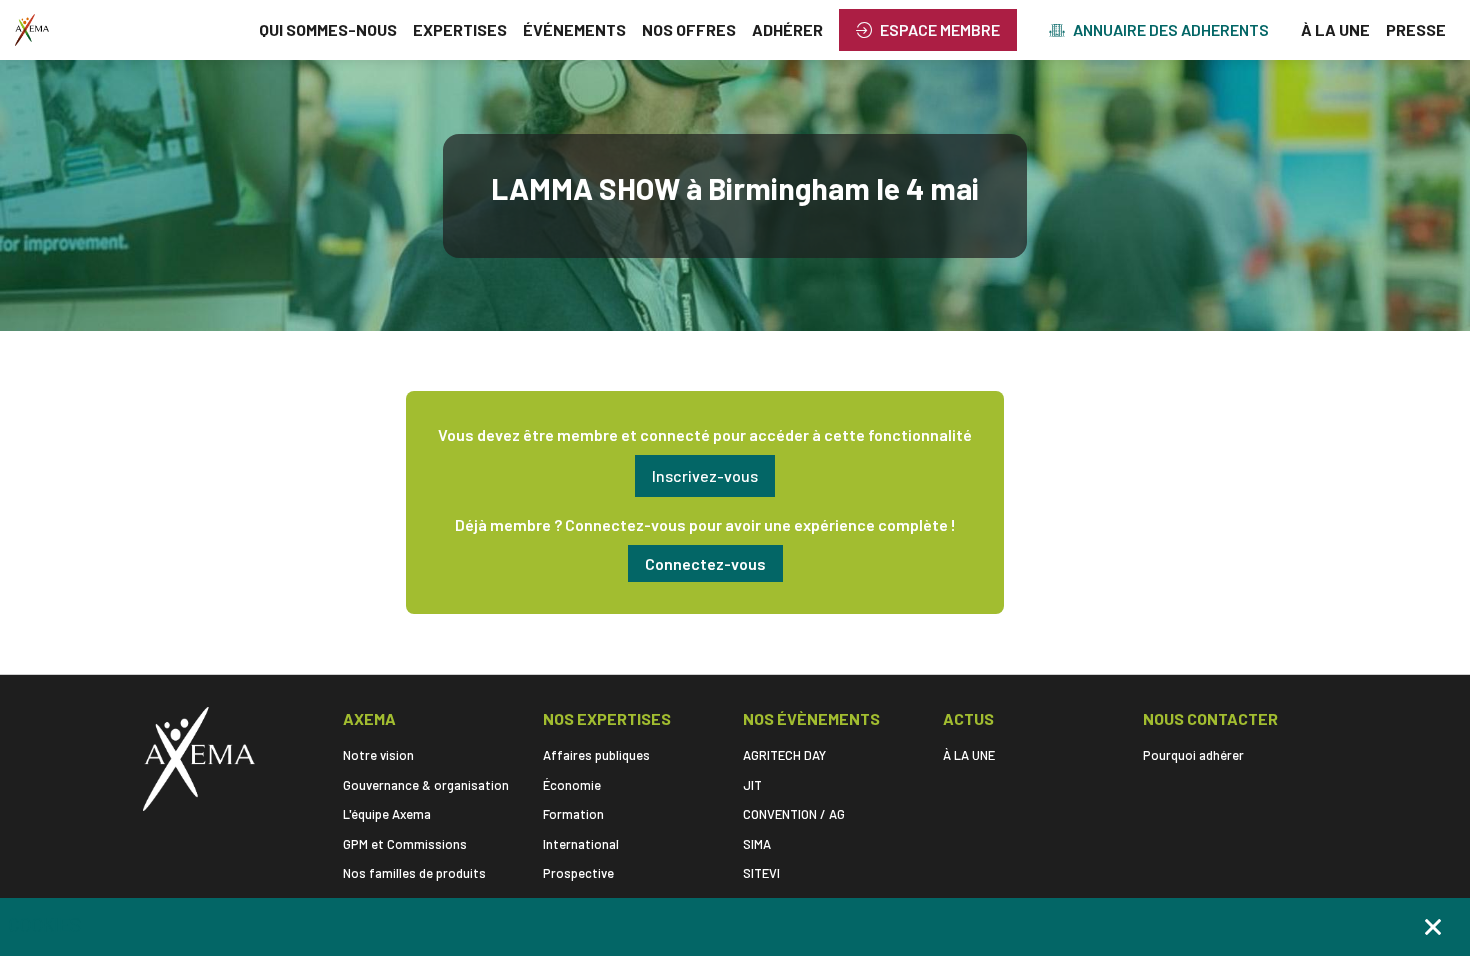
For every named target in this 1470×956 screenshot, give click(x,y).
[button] (928, 30)
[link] (328, 30)
